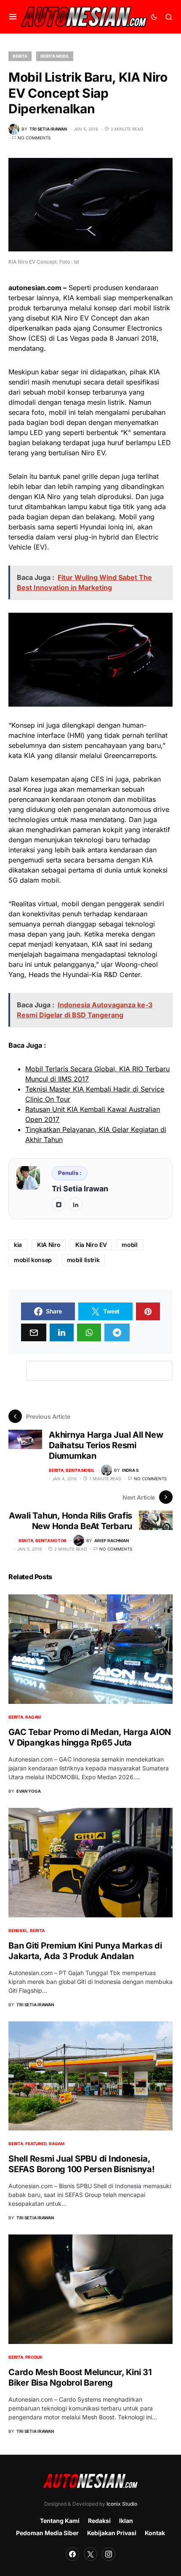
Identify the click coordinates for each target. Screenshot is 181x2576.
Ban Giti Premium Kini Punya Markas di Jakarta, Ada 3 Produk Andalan (85, 1951)
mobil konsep (33, 1260)
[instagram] (59, 1204)
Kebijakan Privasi (112, 2533)
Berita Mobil (55, 56)
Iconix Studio (122, 2504)
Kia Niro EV (91, 1245)
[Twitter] (90, 2554)
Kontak (155, 2533)
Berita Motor (51, 1540)
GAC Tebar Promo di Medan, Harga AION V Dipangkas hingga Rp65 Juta (90, 1737)
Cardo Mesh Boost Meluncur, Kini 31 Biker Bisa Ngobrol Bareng (80, 2377)
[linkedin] (75, 1204)
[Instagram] (109, 2554)
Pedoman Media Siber (47, 2533)
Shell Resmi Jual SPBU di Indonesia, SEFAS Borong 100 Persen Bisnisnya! (82, 2164)
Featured (36, 2144)
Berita (20, 56)
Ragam (33, 1717)
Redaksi (99, 2521)
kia (18, 1245)
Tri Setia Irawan (80, 1189)
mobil (129, 1245)
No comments (34, 138)
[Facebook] (72, 2554)
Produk (34, 2357)
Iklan (126, 2521)
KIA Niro (49, 1245)
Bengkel (18, 1930)
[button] (13, 17)
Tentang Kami (60, 2521)
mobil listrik (83, 1260)
